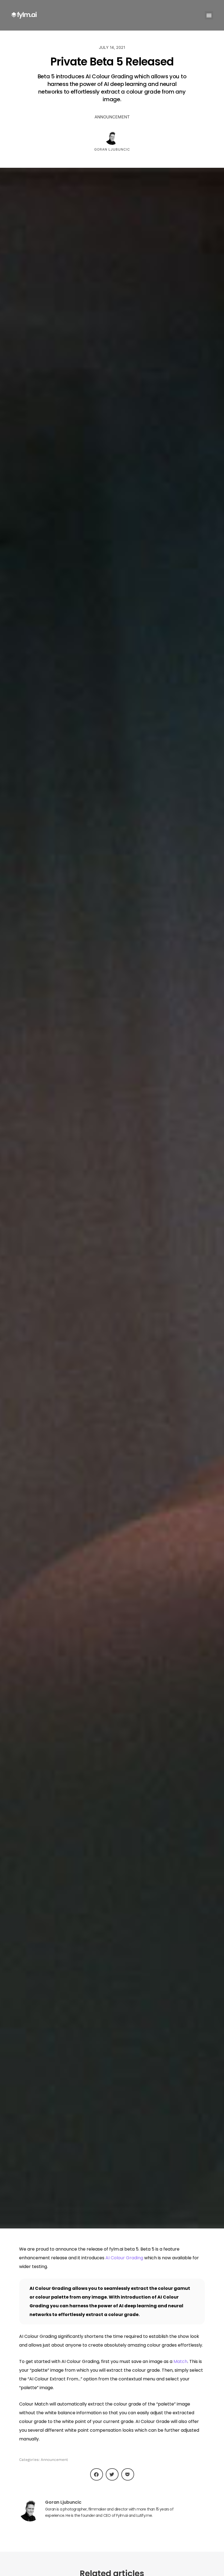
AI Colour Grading (124, 2258)
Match (180, 2361)
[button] (209, 15)
